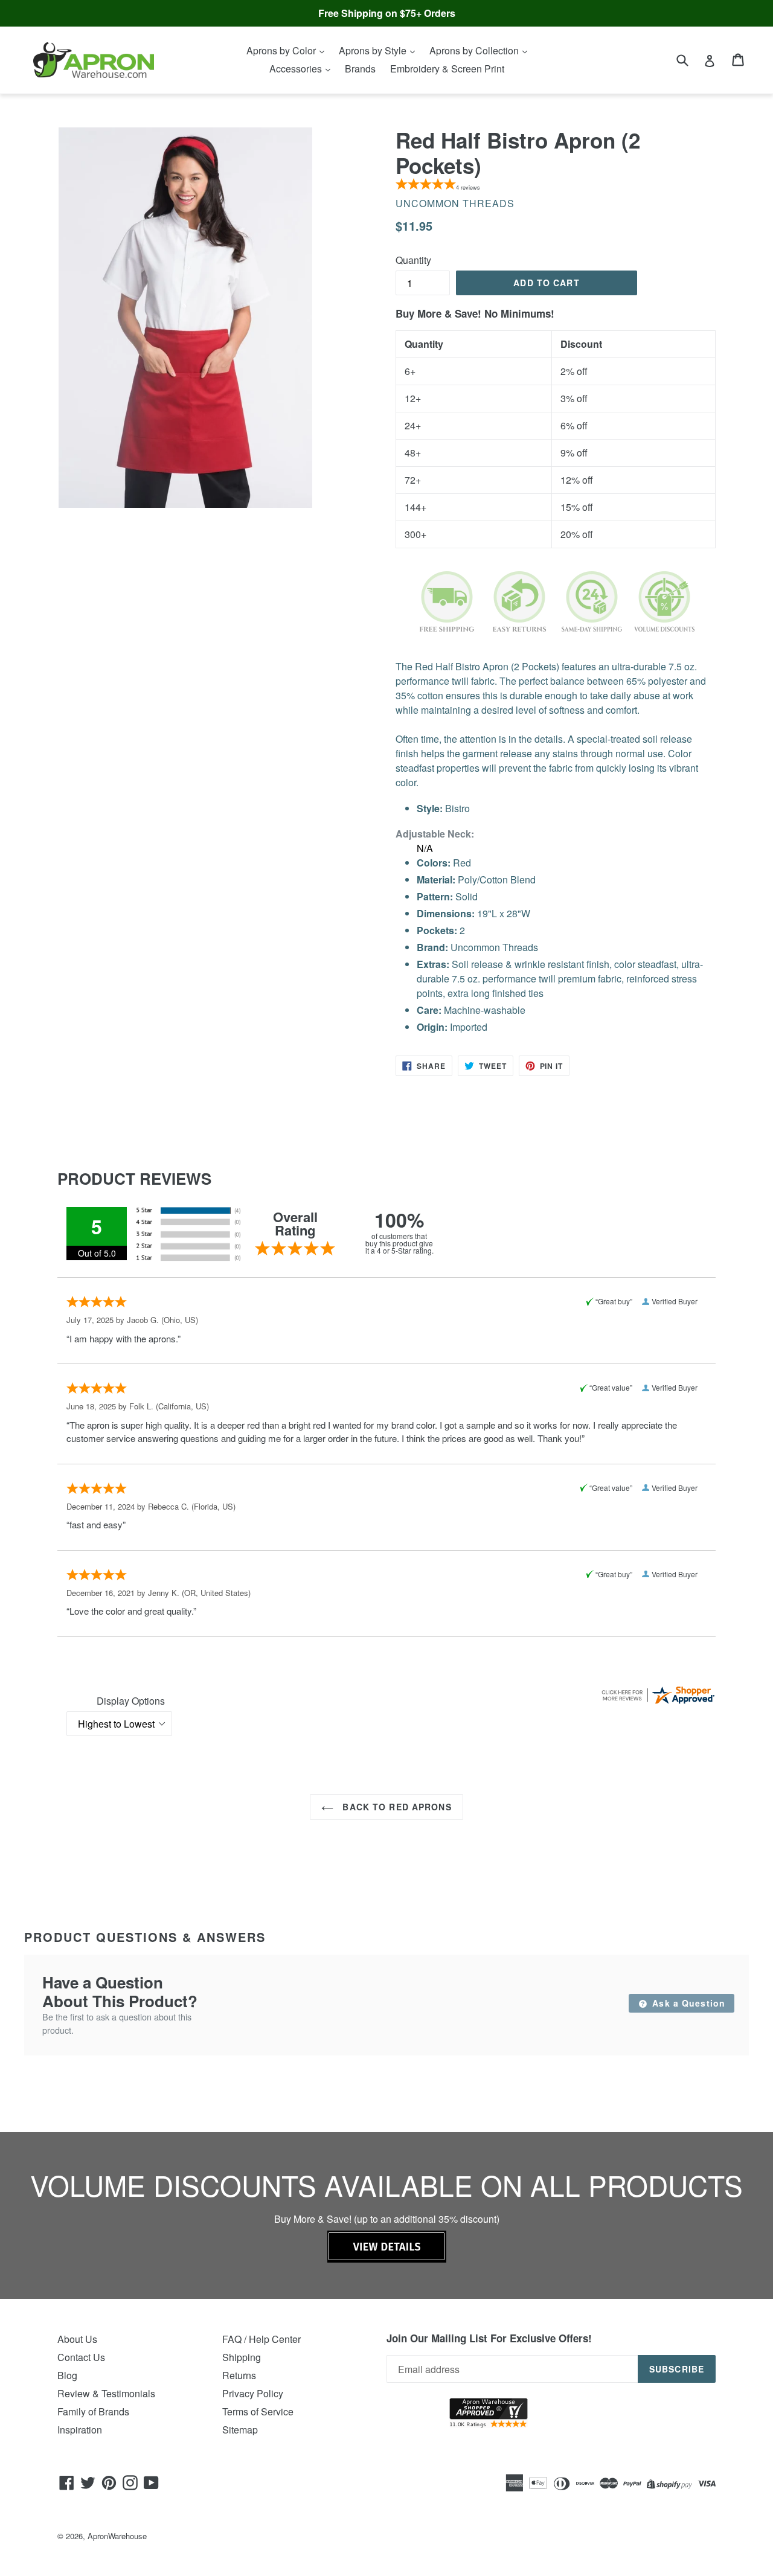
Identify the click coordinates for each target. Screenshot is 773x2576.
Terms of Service (258, 2411)
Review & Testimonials (106, 2393)
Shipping (242, 2357)
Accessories (297, 69)
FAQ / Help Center (261, 2339)
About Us (77, 2339)
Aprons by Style (374, 50)
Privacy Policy (253, 2393)
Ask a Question (687, 2003)
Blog (67, 2375)
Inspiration (80, 2430)
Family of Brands (93, 2411)
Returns (239, 2375)
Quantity (413, 260)
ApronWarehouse (117, 2536)
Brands (360, 69)
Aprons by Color (282, 50)
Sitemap (240, 2430)
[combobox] (690, 59)
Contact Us (81, 2357)
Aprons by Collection (475, 50)
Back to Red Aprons (395, 1807)
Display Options (131, 1701)
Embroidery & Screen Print (447, 69)
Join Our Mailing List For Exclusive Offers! (489, 2338)
